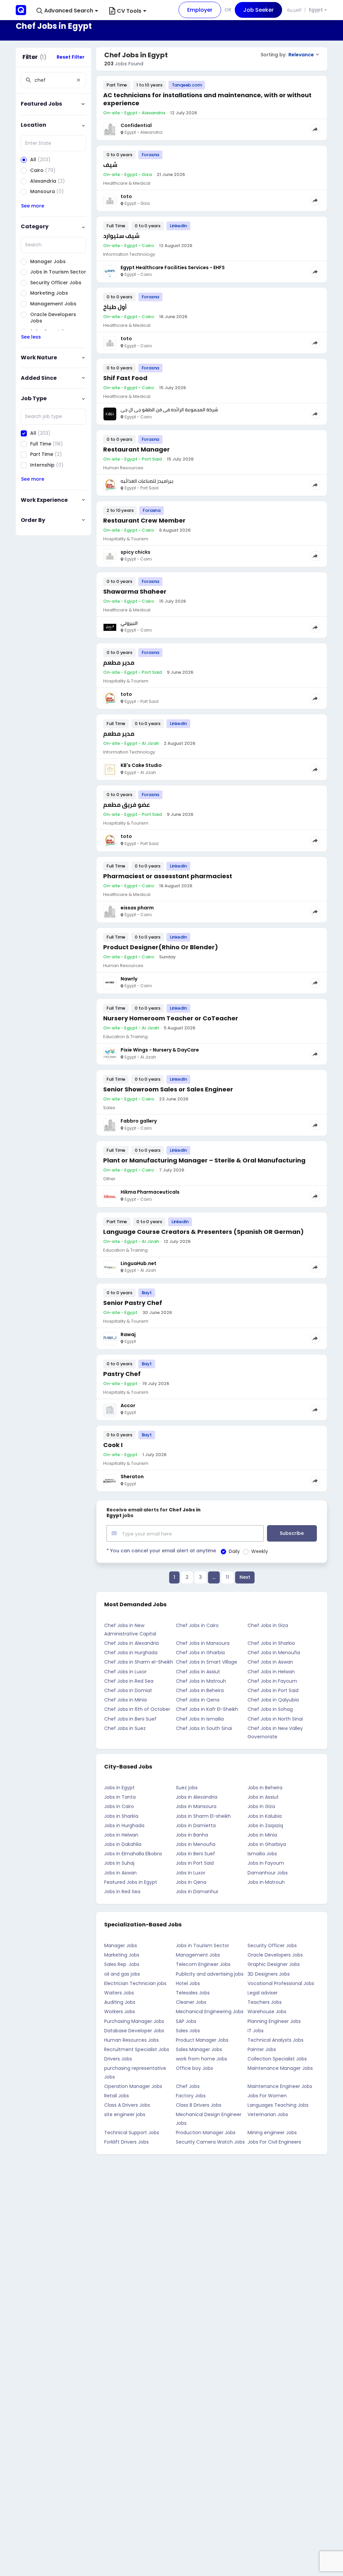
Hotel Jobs (188, 1983)
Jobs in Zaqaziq (265, 1825)
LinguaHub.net (139, 1263)
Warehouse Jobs (267, 2012)
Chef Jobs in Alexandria (131, 1643)
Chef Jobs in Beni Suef (130, 1719)
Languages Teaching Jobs (278, 2105)
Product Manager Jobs (202, 2040)
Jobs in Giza (261, 1806)
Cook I (113, 1445)
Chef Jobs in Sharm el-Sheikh (139, 1662)
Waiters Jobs (119, 1993)
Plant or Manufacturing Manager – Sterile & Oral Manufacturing (204, 1160)
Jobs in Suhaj (119, 1863)
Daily (234, 1551)
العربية (294, 10)
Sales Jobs (188, 2031)
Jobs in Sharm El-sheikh (203, 1816)
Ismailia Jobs (262, 1854)
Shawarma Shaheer (135, 591)
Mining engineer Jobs (272, 2133)
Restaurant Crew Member (144, 520)
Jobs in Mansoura (196, 1806)
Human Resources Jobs (131, 2040)
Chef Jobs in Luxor (125, 1672)
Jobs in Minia (262, 1835)
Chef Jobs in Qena (198, 1700)
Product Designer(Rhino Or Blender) (161, 947)
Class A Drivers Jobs (127, 2105)
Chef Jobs (188, 2086)
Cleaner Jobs (191, 2002)
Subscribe (292, 1533)
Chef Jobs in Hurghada (131, 1653)
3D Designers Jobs (269, 1974)
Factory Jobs (191, 2096)
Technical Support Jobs (132, 2133)
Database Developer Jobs (134, 2031)
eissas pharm (137, 908)
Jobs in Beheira (265, 1788)
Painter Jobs (262, 2049)
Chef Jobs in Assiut (198, 1672)
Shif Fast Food (125, 378)
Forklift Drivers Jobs (126, 2142)
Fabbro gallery (139, 1121)
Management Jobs (198, 1955)
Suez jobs (187, 1788)
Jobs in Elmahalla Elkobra (133, 1854)
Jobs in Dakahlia (123, 1844)
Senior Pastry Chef (133, 1303)
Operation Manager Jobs (133, 2086)
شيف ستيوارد (121, 236)
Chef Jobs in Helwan (271, 1672)
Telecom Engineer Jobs (203, 1964)
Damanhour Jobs (268, 1873)
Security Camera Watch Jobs (210, 2142)
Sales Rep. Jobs (122, 1964)
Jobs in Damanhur (197, 1892)
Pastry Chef (122, 1374)
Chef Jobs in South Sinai (204, 1728)
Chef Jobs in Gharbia (200, 1653)
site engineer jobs (125, 2114)
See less (31, 337)
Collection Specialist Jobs (277, 2059)
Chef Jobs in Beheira (200, 1690)
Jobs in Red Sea (122, 1892)
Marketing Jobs (122, 1955)
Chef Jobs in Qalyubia (273, 1700)
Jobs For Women (267, 2096)
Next (245, 1577)
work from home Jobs (201, 2059)
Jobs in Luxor (191, 1873)
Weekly (260, 1551)
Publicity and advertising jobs (210, 1974)
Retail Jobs (117, 2096)
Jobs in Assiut (263, 1797)
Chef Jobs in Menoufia (274, 1653)
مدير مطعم (119, 663)
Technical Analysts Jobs (276, 2040)
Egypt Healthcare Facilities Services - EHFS (173, 267)
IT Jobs (256, 2031)
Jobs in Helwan (121, 1835)
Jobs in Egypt (119, 1788)
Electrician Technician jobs (135, 1983)
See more (33, 206)
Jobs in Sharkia (121, 1816)
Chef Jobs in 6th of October (137, 1709)
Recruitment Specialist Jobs (137, 2049)
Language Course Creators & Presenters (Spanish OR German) (203, 1232)
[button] (67, 11)
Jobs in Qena (191, 1882)
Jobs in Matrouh (266, 1882)
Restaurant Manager (136, 449)
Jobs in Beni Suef (195, 1854)
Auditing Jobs (120, 2002)
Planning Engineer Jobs (274, 2021)
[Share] (315, 129)
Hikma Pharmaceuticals (150, 1192)
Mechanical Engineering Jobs (210, 2012)
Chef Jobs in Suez (125, 1728)
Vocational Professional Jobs (281, 1983)
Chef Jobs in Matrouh (201, 1681)
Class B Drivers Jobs (199, 2105)
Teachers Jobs (265, 2002)
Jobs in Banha (192, 1835)
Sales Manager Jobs (199, 2049)
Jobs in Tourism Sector (202, 1945)
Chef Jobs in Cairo (197, 1625)
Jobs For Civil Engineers (274, 2142)
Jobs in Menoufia (196, 1844)
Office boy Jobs (194, 2068)
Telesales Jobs (193, 1993)
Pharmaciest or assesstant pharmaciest (168, 876)
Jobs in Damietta (196, 1825)
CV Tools (129, 11)
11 (227, 1577)
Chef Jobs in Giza (268, 1625)
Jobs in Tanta (120, 1797)
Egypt (316, 10)
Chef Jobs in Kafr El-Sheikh (207, 1709)
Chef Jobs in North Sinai (275, 1719)
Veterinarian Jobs (268, 2114)
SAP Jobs (186, 2021)
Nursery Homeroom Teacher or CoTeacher (171, 1018)
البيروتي (129, 623)
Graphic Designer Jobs (274, 1964)
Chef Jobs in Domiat (128, 1690)
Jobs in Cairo (119, 1806)
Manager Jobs (121, 1945)
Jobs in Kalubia (265, 1816)
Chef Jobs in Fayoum (272, 1681)
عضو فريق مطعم (126, 805)
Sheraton (132, 1477)
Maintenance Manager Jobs (280, 2068)
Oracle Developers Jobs (275, 1955)
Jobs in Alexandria (197, 1797)
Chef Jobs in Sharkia (271, 1643)
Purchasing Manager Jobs (134, 2021)
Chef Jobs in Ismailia (200, 1719)
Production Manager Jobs (206, 2133)
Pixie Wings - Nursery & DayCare (160, 1050)
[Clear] (78, 80)
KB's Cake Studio (141, 765)
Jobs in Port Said (195, 1863)
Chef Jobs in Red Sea (129, 1681)
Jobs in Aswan (120, 1873)
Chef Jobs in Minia (125, 1700)
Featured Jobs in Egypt (131, 1882)
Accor (128, 1405)
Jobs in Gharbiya (267, 1844)
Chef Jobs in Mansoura (203, 1643)
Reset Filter (71, 57)
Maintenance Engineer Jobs (280, 2086)
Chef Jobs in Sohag (270, 1709)
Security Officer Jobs (272, 1945)
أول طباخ (115, 307)
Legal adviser (263, 1993)
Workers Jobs (120, 2012)
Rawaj (128, 1334)
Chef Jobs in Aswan (270, 1662)
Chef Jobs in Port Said (273, 1690)
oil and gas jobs (122, 1974)
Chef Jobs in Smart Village (207, 1662)
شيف (110, 165)
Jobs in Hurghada (124, 1825)
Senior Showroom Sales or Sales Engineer (168, 1089)
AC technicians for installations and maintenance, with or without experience (207, 99)
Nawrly (129, 979)
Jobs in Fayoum (266, 1863)
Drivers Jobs (118, 2059)
